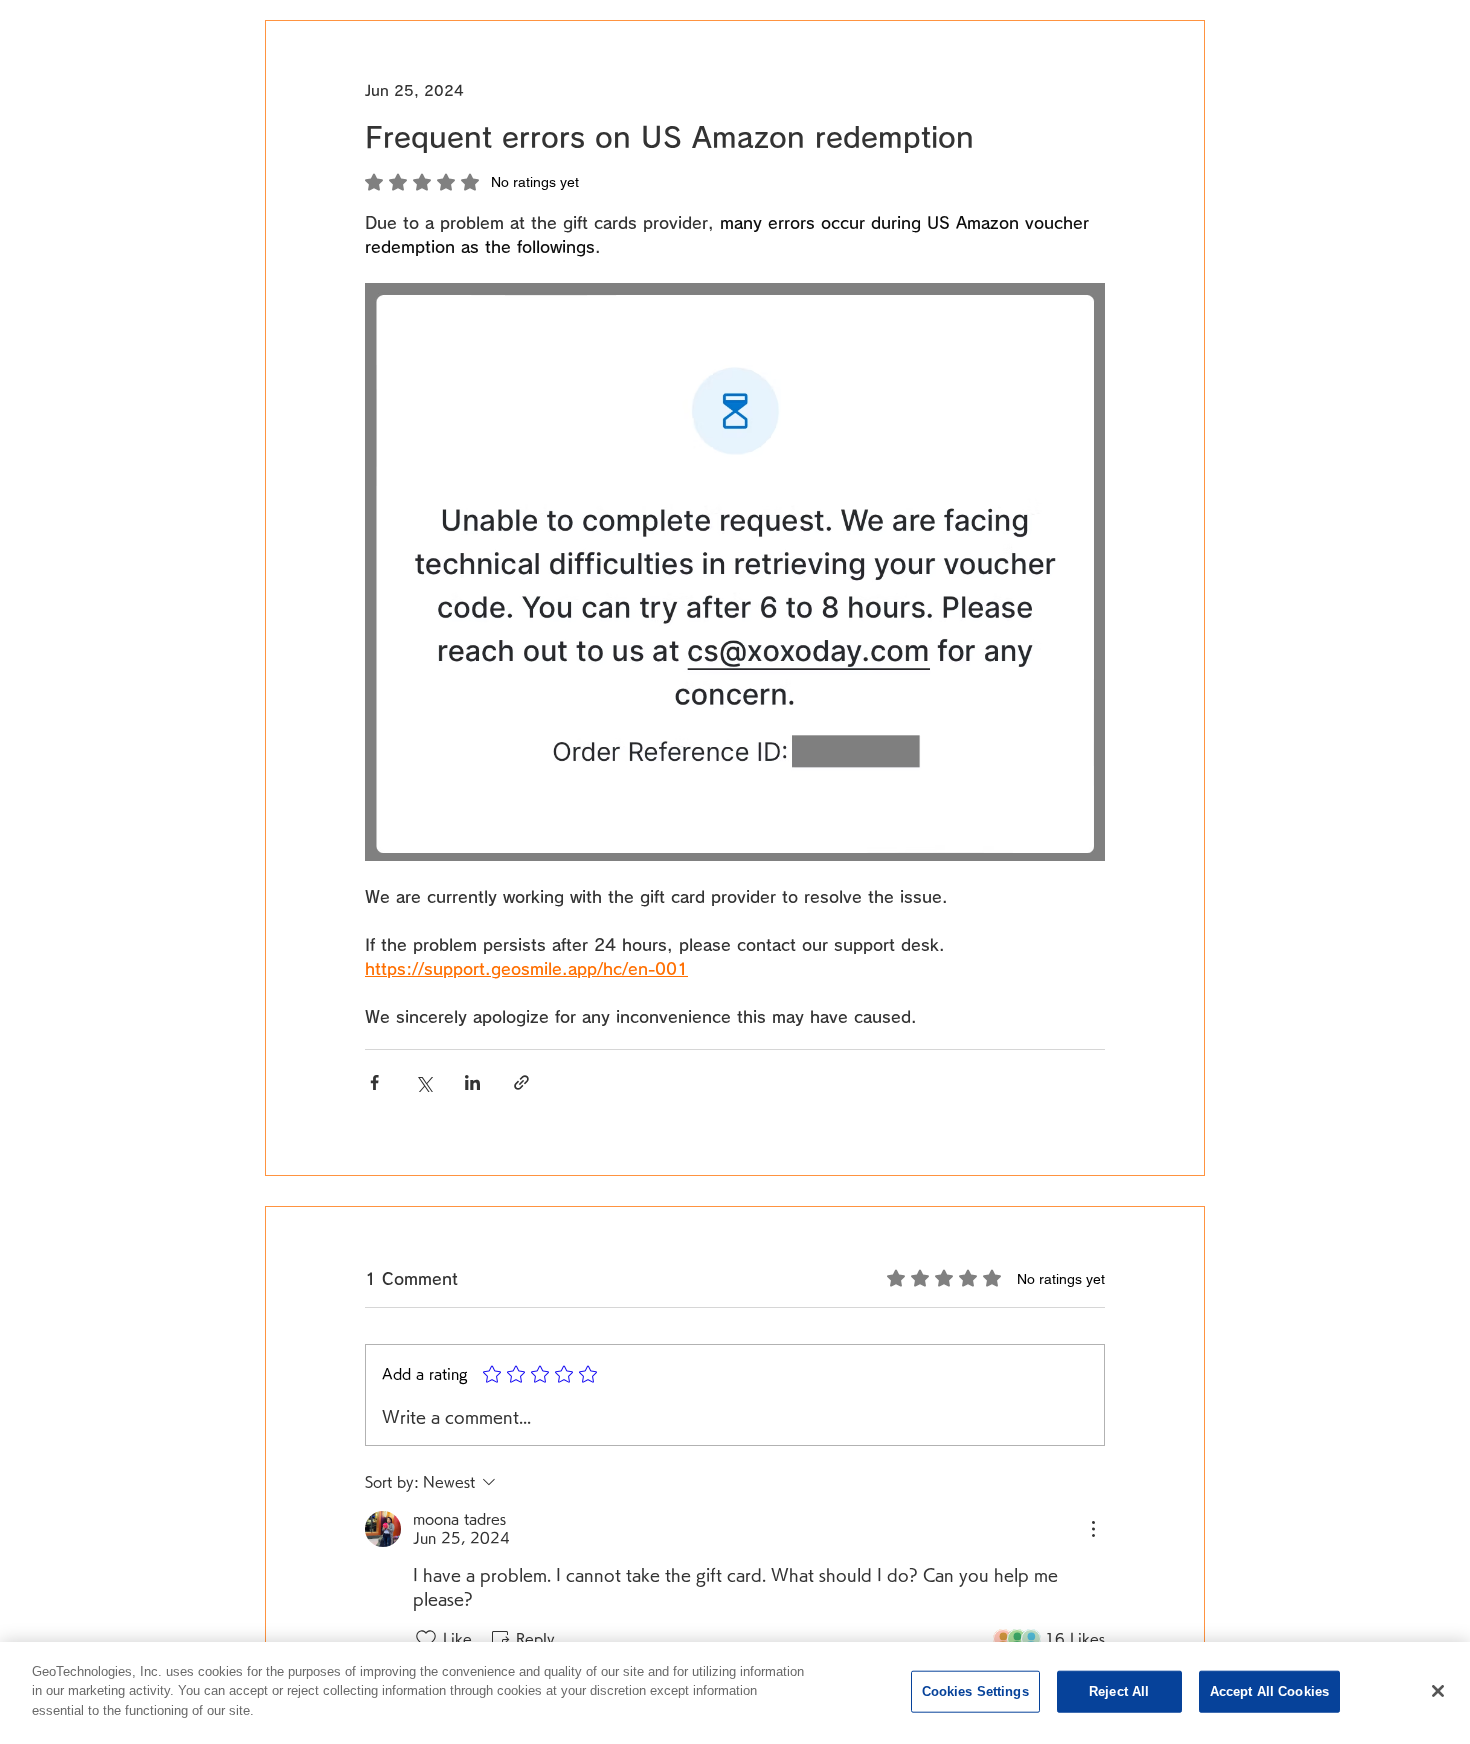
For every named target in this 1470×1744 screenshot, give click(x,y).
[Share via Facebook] (374, 1082)
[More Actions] (1093, 1529)
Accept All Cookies (1269, 1691)
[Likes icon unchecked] (426, 1639)
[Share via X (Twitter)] (423, 1082)
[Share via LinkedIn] (472, 1082)
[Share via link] (521, 1082)
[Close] (1438, 1691)
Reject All (1119, 1691)
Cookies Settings (975, 1691)
